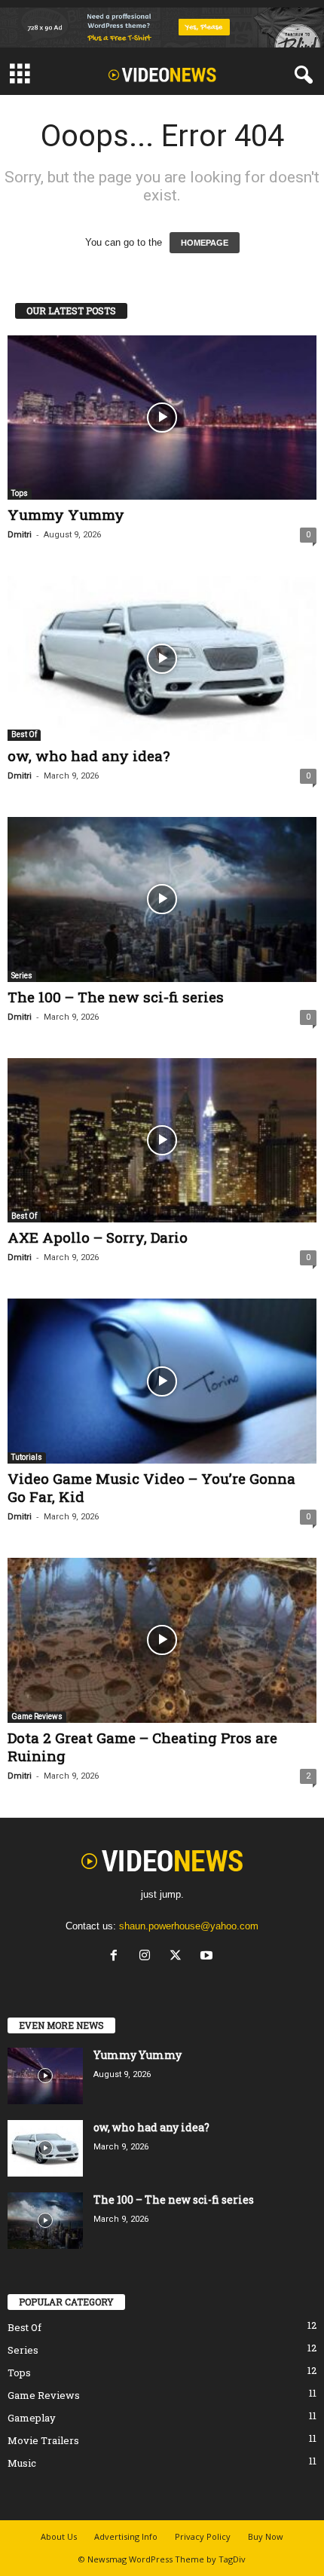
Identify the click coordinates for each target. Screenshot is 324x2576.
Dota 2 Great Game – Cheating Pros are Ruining (142, 1747)
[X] (179, 1957)
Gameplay (32, 2418)
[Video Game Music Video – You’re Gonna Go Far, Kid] (162, 1381)
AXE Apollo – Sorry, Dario (98, 1237)
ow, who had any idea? (89, 756)
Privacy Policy (203, 2536)
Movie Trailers (43, 2440)
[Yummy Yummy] (162, 418)
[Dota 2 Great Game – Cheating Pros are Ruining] (162, 1640)
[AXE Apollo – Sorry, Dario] (162, 1141)
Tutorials (27, 1457)
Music (22, 2463)
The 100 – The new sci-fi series (116, 997)
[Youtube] (208, 1957)
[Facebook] (117, 1957)
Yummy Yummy (66, 514)
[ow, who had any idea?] (162, 658)
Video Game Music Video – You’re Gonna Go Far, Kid (151, 1487)
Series (22, 976)
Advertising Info (126, 2536)
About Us (59, 2536)
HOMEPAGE (205, 243)
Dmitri (20, 535)
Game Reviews (37, 1716)
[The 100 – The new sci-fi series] (162, 899)
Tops (20, 493)
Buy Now (266, 2536)
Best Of (24, 734)
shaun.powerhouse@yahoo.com (189, 1926)
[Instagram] (148, 1957)
